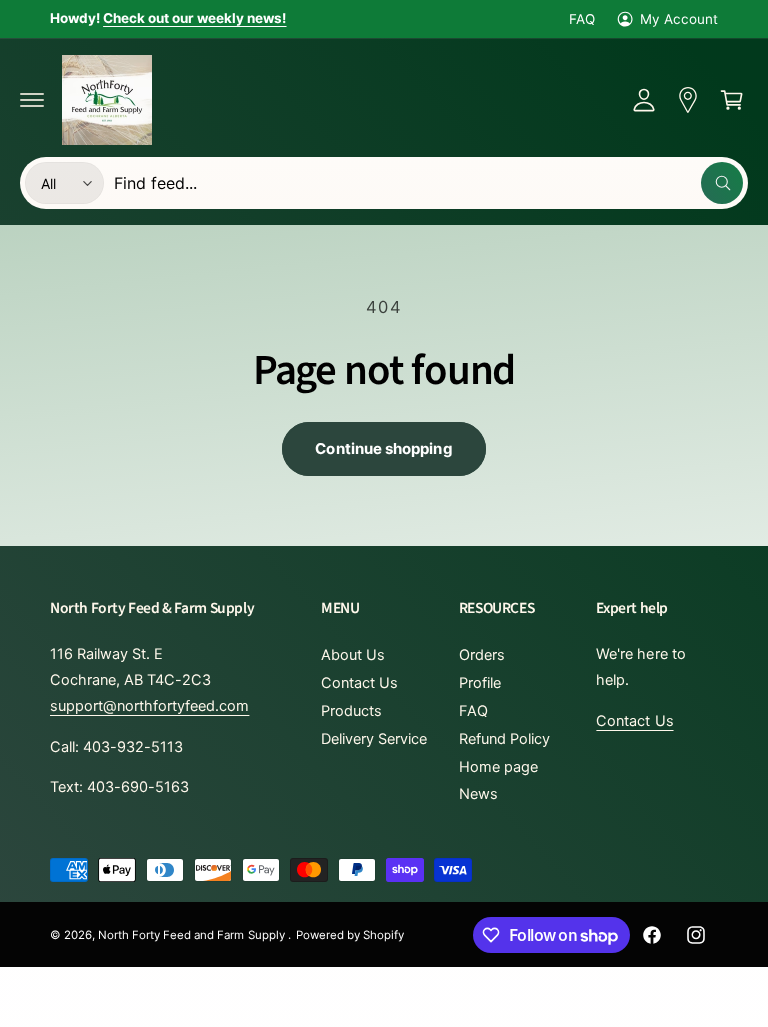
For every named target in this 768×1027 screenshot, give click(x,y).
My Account (679, 19)
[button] (32, 100)
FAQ (582, 19)
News (478, 794)
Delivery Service (374, 739)
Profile (480, 683)
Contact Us (359, 683)
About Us (353, 655)
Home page (498, 767)
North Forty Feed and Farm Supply (193, 935)
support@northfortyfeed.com (149, 706)
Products (351, 711)
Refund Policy (504, 739)
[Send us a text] (688, 100)
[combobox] (428, 183)
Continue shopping (383, 448)
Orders (482, 655)
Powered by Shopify (350, 935)
